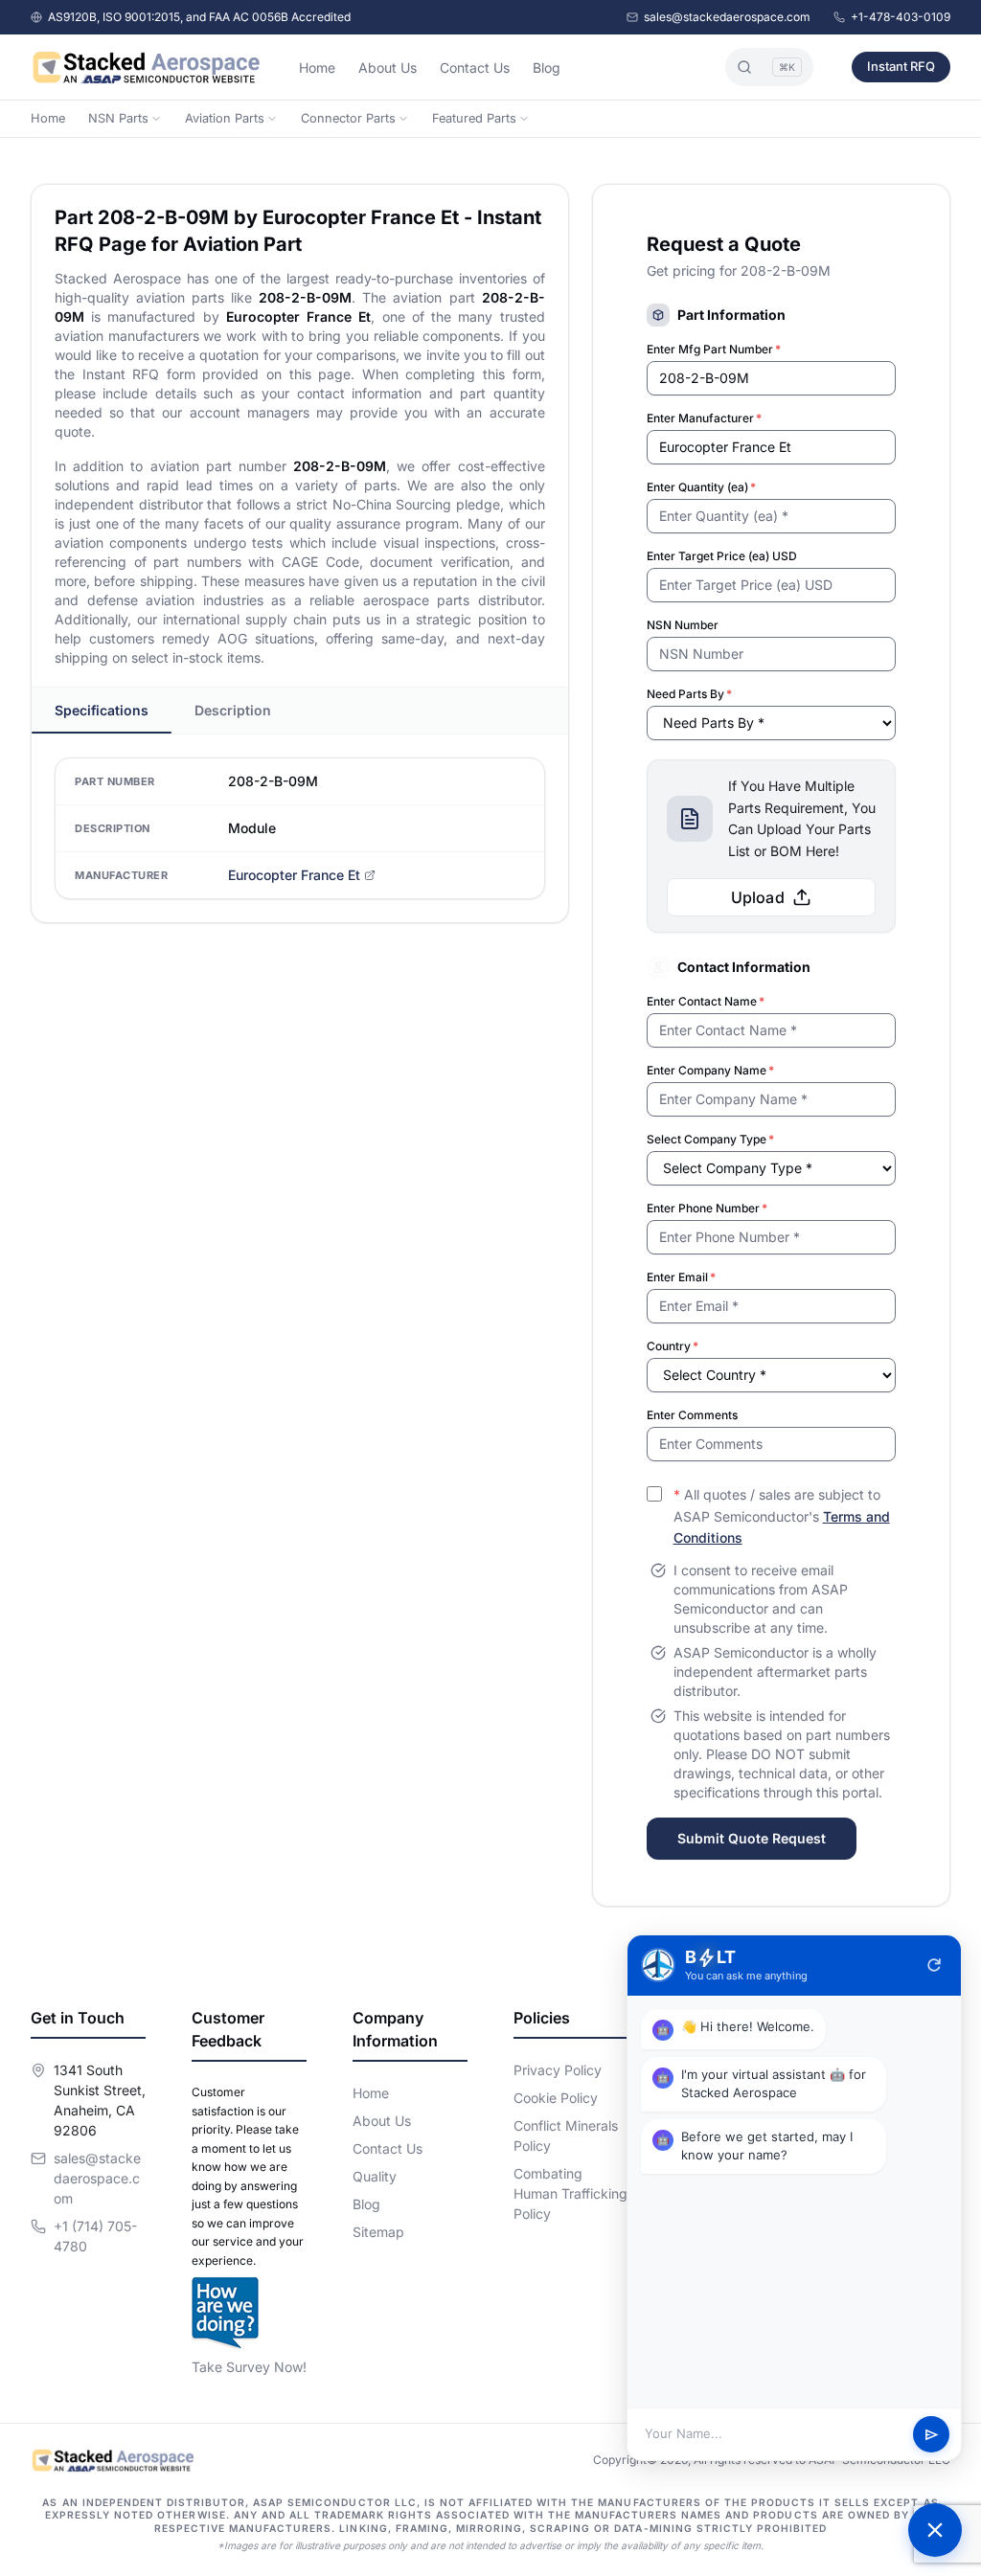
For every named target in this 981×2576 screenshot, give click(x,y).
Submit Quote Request (752, 1838)
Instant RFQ (901, 66)
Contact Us (475, 68)
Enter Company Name (710, 1070)
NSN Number (683, 625)
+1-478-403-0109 (901, 17)
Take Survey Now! (249, 2367)
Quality (375, 2176)
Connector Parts (348, 118)
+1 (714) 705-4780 (95, 2236)
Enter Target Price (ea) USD (722, 556)
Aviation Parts (225, 118)
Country (673, 1346)
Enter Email (681, 1277)
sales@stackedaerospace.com (727, 17)
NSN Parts (118, 118)
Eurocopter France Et (294, 875)
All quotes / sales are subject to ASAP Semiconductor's (782, 1516)
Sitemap (378, 2232)
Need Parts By (689, 694)
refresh (934, 1965)
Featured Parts (474, 118)
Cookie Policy (556, 2098)
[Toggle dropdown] (156, 119)
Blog (547, 68)
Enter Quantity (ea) (701, 487)
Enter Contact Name (706, 1001)
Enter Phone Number (707, 1208)
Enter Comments (692, 1415)
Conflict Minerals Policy (566, 2135)
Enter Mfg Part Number (714, 349)
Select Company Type (710, 1139)
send (932, 2435)
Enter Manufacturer (704, 418)
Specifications (102, 710)
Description (233, 710)
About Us (388, 68)
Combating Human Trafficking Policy (570, 2193)
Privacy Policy (558, 2070)
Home (317, 68)
